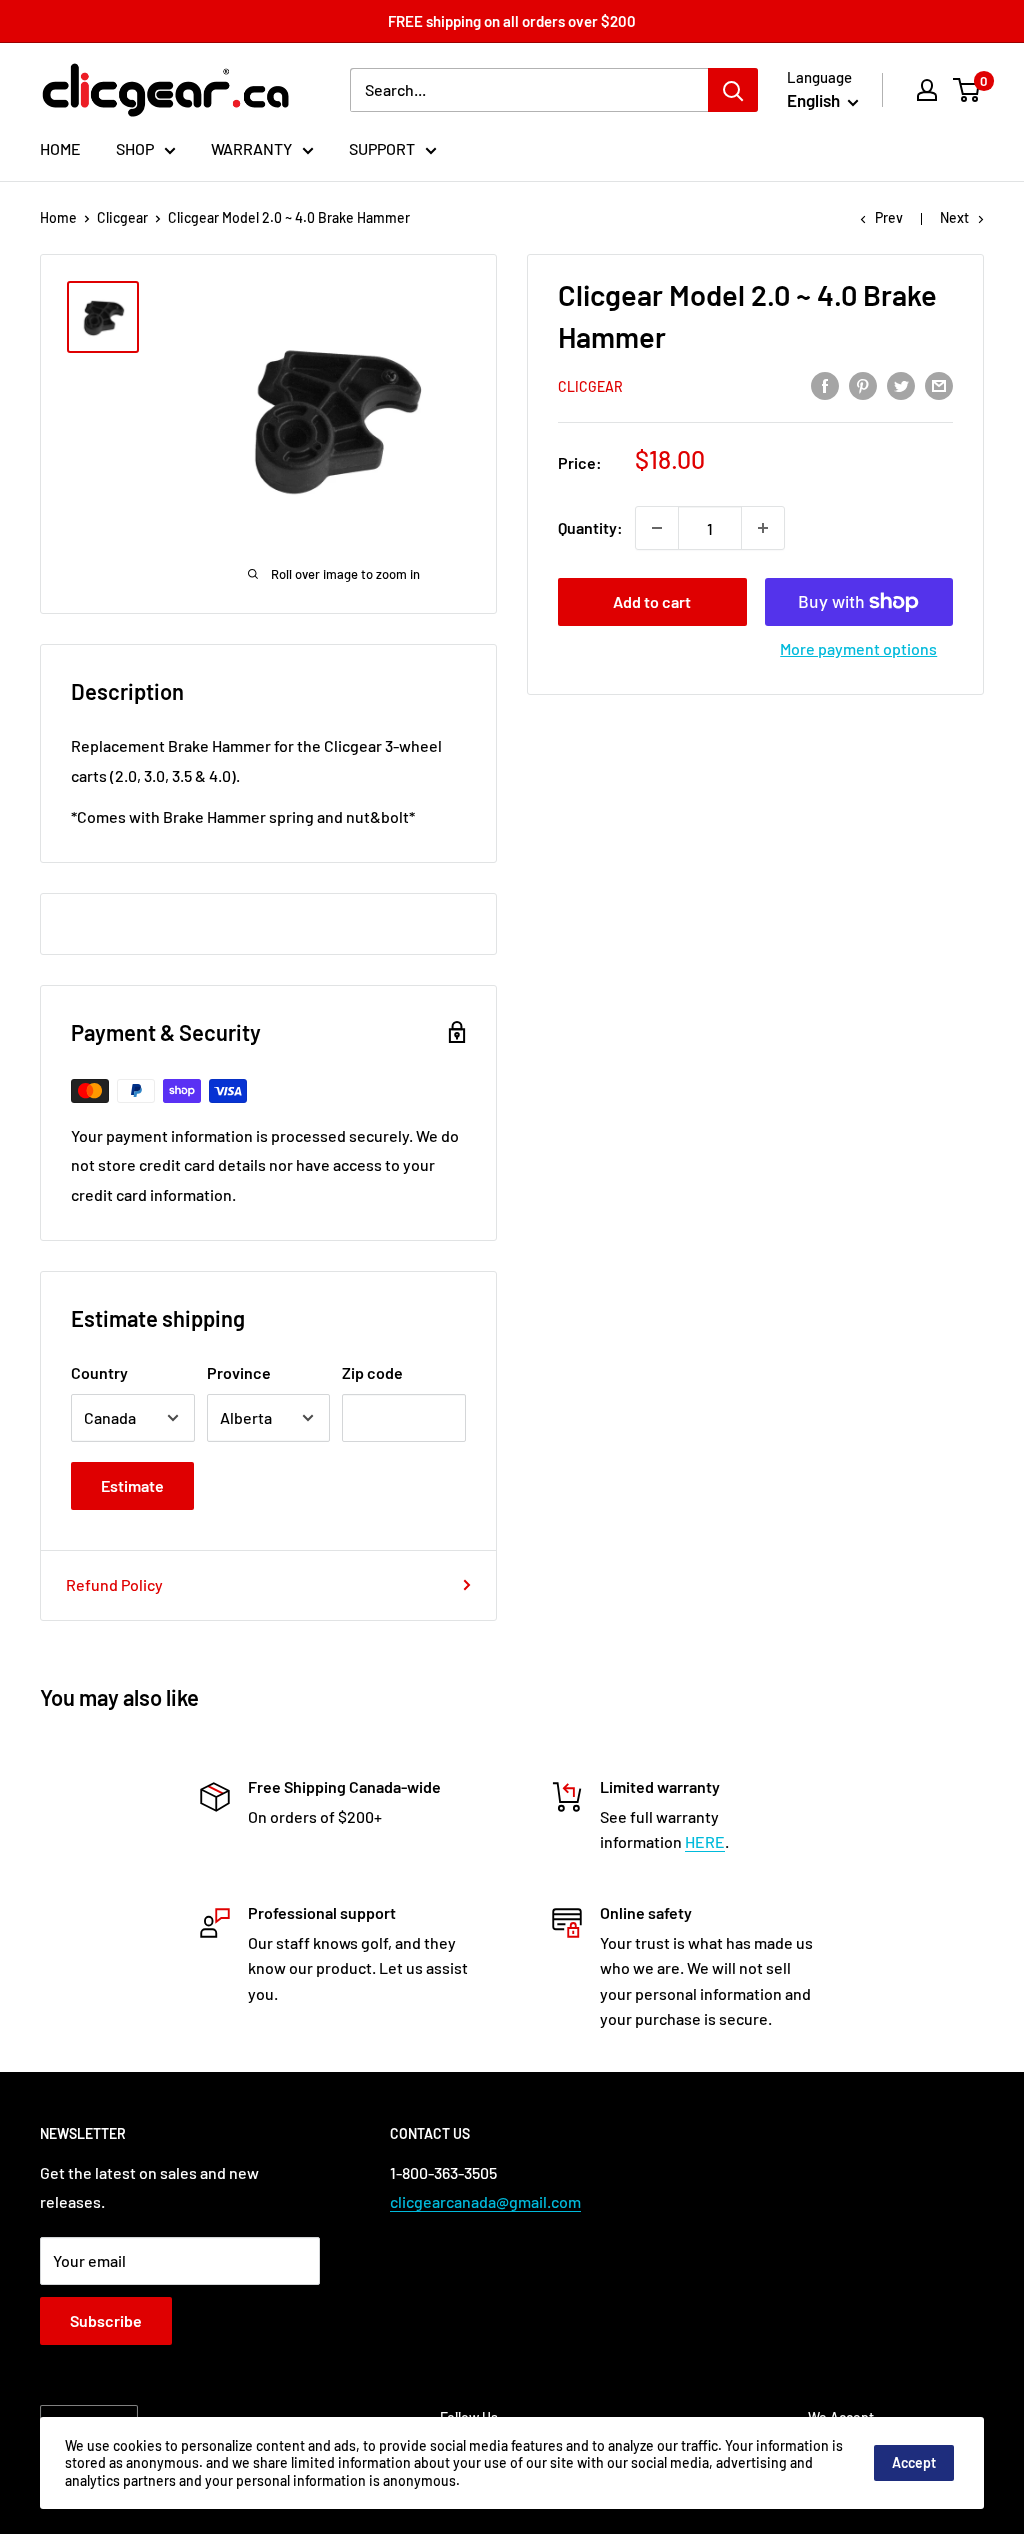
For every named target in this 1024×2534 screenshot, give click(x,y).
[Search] (733, 90)
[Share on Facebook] (825, 385)
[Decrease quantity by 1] (657, 528)
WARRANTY (251, 148)
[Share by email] (939, 385)
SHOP (135, 148)
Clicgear (122, 217)
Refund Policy (114, 1584)
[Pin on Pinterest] (863, 385)
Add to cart (652, 601)
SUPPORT (382, 148)
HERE (705, 1841)
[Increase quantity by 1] (763, 528)
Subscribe (106, 2320)
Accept (914, 2462)
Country (99, 1372)
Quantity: (590, 527)
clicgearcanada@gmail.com (485, 2201)
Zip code (372, 1372)
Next (954, 217)
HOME (60, 148)
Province (239, 1372)
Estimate (132, 1485)
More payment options (858, 648)
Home (58, 217)
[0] (967, 90)
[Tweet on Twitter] (901, 385)
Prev (889, 217)
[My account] (927, 90)
